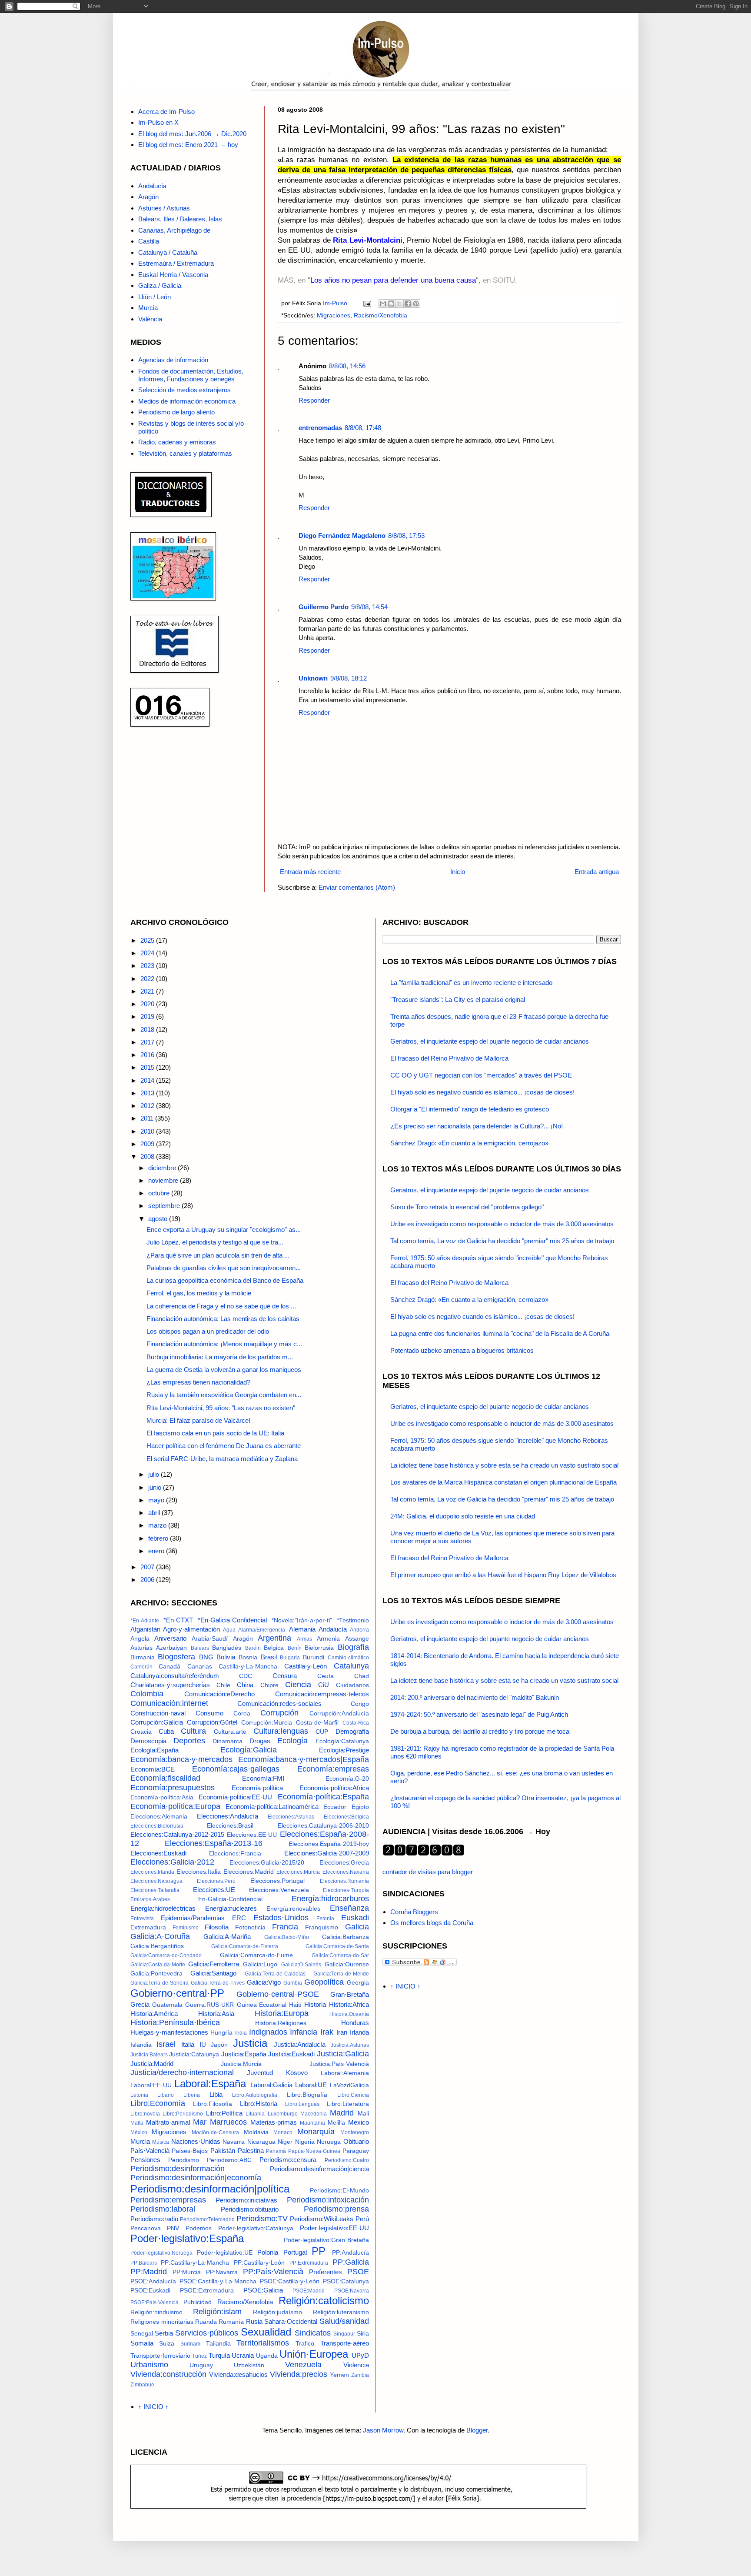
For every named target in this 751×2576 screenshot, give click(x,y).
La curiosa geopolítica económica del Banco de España (225, 1280)
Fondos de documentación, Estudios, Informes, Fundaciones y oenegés (191, 375)
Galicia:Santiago (213, 1973)
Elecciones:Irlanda (152, 1872)
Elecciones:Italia (199, 1872)
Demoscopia (148, 1741)
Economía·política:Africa (334, 1788)
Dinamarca (228, 1741)
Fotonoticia (250, 1927)
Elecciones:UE (214, 1890)
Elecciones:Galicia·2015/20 (267, 1863)
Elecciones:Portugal (277, 1881)
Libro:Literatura (348, 2104)
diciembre (163, 1168)
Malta (137, 2123)
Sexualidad (266, 2332)
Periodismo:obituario (250, 2209)
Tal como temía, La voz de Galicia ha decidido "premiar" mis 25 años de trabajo (502, 1241)
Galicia (357, 1927)
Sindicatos (313, 2333)
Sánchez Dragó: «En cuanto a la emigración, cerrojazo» (469, 1143)
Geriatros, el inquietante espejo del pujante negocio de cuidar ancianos (490, 1041)
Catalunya (351, 1666)
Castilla (149, 241)
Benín (295, 1648)
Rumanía (231, 2322)
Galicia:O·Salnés (301, 1965)
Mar (200, 2122)
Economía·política (257, 1788)
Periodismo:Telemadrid (207, 2219)
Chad (362, 1676)
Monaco (283, 2132)
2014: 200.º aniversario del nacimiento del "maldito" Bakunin (475, 1697)
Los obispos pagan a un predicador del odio (208, 1331)
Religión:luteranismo (341, 2312)
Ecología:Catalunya (342, 1741)
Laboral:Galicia (271, 2085)
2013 (148, 1093)
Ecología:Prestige (344, 1750)
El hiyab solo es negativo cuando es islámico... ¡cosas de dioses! (482, 1092)
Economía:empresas (333, 1769)
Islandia (141, 2045)
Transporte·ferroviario (160, 2356)
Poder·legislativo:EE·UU (334, 2228)
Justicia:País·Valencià (339, 2064)
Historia (315, 2004)
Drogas (260, 1741)
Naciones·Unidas (196, 2141)
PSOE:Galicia (263, 2290)
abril (155, 1513)
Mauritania (312, 2123)
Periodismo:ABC (229, 2160)
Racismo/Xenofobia (380, 315)
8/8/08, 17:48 (363, 428)
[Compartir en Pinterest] (416, 304)
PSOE (358, 2272)
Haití (295, 2005)
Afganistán (145, 1629)
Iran (342, 2032)
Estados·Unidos (281, 1918)
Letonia (139, 2095)
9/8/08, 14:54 (369, 607)
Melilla (336, 2123)
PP (319, 2251)
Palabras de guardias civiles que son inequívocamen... (224, 1268)
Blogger (477, 2430)
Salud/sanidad (344, 2321)
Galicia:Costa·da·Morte (158, 1965)
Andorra (359, 1630)
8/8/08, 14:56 (347, 366)
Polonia (268, 2252)
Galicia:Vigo (264, 1982)
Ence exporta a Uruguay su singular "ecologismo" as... (224, 1230)
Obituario (356, 2141)
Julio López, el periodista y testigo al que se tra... (215, 1242)
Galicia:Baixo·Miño (287, 1937)
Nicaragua (261, 2142)
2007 (148, 1567)
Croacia (141, 1732)
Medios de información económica (187, 401)
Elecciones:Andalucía (228, 1816)
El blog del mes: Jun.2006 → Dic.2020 (192, 134)
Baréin (253, 1648)
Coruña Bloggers (414, 1912)
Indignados (268, 2032)
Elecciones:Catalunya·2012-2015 (177, 1834)
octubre (160, 1193)
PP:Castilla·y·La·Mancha (195, 2263)
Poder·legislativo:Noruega (161, 2253)
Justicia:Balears (149, 2055)
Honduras (355, 2023)
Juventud (260, 2073)
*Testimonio (353, 1620)
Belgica (274, 1648)
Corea (242, 1713)
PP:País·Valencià (273, 2272)
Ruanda (206, 2322)
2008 (148, 1156)
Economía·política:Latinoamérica (272, 1807)
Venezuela (303, 2365)
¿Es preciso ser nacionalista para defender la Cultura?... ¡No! (477, 1126)
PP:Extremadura (309, 2263)
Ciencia (298, 1685)
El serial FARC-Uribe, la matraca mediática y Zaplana (222, 1459)
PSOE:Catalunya (346, 2281)
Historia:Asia (216, 2014)
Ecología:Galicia (249, 1750)
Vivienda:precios (299, 2374)
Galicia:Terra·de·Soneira (160, 1983)
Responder (314, 400)
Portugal (295, 2252)
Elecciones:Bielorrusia (157, 1826)
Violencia (356, 2365)
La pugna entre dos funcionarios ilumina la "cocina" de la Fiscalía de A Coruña (500, 1333)
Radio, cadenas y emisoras (177, 442)
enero (157, 1551)
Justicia (250, 2043)
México (139, 2132)
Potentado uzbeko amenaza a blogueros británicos (462, 1350)
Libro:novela (145, 2114)
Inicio (458, 872)
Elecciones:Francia (235, 1854)
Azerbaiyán (171, 1648)
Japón (219, 2045)
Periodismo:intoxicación (328, 2200)
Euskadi (355, 1918)
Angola (140, 1639)
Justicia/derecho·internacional (182, 2072)
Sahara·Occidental (291, 2321)
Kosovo (297, 2073)
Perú (362, 2219)
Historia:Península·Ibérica (175, 2022)
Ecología (292, 1741)
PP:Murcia (187, 2272)
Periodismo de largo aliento (176, 412)
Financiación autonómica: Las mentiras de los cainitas (223, 1319)
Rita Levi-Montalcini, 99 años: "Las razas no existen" (221, 1408)
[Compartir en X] (399, 304)
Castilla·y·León (306, 1666)
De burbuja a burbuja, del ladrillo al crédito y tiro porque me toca (480, 1731)
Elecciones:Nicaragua (156, 1881)
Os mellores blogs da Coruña (432, 1923)
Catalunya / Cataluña (168, 252)
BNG (206, 1657)
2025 (148, 940)
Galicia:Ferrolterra (214, 1964)
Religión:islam (217, 2312)
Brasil (269, 1657)
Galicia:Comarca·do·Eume (256, 1955)
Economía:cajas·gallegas (236, 1769)
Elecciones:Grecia (344, 1863)
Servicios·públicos (207, 2333)
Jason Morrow (383, 2430)
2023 (148, 966)
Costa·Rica (356, 1723)
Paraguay (356, 2151)
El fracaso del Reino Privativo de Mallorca (449, 1058)
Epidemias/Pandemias (193, 1918)
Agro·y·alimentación (191, 1629)
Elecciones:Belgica (346, 1817)
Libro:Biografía (307, 2095)
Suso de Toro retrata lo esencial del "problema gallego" (467, 1207)
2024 (148, 953)
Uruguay (201, 2365)
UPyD (360, 2355)
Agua (229, 1630)
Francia (285, 1927)
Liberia (192, 2095)
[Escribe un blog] (391, 304)
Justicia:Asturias (350, 2045)
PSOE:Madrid (309, 2291)
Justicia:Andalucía (300, 2044)
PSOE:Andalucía (153, 2281)
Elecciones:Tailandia (155, 1890)
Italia (188, 2044)
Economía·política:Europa (175, 1806)
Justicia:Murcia (241, 2064)
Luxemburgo (283, 2114)
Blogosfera (176, 1657)
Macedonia (314, 2114)
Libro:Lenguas (302, 2104)
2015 (148, 1067)
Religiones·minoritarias (162, 2322)
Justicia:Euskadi (291, 2054)
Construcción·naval (158, 1713)
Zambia (360, 2375)
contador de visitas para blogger (428, 1872)
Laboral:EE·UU (151, 2085)
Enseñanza (349, 1908)
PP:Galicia (351, 2262)
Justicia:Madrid (152, 2064)
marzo (158, 1525)
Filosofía (217, 1927)
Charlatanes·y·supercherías (170, 1685)
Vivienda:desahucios (238, 2374)
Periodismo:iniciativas (246, 2200)
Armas (304, 1639)
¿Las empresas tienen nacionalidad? (198, 1382)
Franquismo (322, 1927)
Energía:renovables (293, 1909)
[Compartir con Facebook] (408, 304)
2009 (148, 1144)
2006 (148, 1580)
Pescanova (146, 2228)
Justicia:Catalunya (194, 2054)
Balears (200, 1648)
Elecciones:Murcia (298, 1872)
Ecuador (335, 1807)
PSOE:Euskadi (150, 2291)
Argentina (274, 1638)
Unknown (313, 678)
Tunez (199, 2356)
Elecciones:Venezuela (279, 1890)
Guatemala (167, 2005)
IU (203, 2044)
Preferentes (326, 2272)
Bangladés (227, 1648)
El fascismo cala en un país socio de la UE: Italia (215, 1433)
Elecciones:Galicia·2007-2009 (327, 1853)
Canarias (200, 1667)
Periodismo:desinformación (178, 2169)
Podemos (199, 2228)
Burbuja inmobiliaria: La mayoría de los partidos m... (220, 1357)
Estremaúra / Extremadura (176, 263)
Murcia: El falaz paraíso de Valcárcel (198, 1420)
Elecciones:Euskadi (158, 1853)
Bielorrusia (319, 1648)
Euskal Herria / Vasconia (173, 275)
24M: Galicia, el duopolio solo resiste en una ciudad (463, 1516)
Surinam (190, 2344)
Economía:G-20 (347, 1779)
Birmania (143, 1657)
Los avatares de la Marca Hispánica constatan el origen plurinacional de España (503, 1482)
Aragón (148, 197)
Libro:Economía (158, 2103)
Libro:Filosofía (213, 2104)
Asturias (141, 1648)
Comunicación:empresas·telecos (322, 1694)
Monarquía (316, 2132)
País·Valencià (150, 2151)
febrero (159, 1538)
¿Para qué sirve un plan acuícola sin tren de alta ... (218, 1255)
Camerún (141, 1667)
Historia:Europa (282, 2013)
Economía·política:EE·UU (235, 1797)
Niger (285, 2142)
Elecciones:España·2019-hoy (329, 1844)
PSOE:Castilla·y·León (290, 2281)
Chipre (269, 1685)
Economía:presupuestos (173, 1788)
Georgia (358, 1983)
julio (155, 1474)
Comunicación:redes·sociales (279, 1703)
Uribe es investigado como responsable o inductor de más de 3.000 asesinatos (502, 1224)
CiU (324, 1685)
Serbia (164, 2333)
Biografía (353, 1647)
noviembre (164, 1180)
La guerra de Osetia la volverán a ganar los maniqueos (224, 1370)
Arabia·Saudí (210, 1639)
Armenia (328, 1639)
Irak (327, 2032)
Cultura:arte (230, 1732)
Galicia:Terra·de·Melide (341, 1974)
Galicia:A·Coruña (160, 1936)
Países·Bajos (190, 2151)
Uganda (267, 2356)
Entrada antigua (597, 872)
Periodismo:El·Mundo (339, 2191)
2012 (148, 1106)
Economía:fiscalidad (165, 1778)
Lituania (255, 2114)
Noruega (329, 2142)
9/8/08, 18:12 (349, 678)
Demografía (352, 1731)
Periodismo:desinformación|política (210, 2189)
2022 (148, 979)
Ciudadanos (352, 1685)
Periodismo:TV (262, 2219)
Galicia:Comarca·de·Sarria (337, 1946)
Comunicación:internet (169, 1703)
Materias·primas (274, 2122)
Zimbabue (142, 2385)
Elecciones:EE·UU (252, 1835)
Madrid (342, 2113)
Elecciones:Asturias (291, 1817)
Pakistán (223, 2151)
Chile (223, 1685)
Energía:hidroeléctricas (163, 1908)
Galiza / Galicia (160, 285)
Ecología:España (155, 1750)
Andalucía (152, 186)
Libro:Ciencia (353, 2095)
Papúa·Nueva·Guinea (314, 2151)
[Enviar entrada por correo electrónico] (367, 303)
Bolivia (226, 1657)
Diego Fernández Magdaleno (342, 536)
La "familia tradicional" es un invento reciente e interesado (471, 983)
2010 (148, 1131)
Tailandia (218, 2344)
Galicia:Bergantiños (157, 1946)
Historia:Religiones (281, 2023)
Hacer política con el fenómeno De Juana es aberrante (224, 1446)
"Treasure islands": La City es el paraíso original (458, 999)
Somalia (142, 2343)
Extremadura (148, 1927)
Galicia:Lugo (260, 1964)
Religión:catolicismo (324, 2301)
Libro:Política (224, 2113)
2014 (148, 1080)
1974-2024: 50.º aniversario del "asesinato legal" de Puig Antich (479, 1714)
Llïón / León (155, 297)
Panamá (276, 2151)
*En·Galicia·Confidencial (232, 1620)
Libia (216, 2094)
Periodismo (184, 2160)
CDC (246, 1676)
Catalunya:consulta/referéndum (175, 1676)
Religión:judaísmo (277, 2312)
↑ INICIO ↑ (153, 2407)
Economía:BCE (153, 1769)
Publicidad (198, 2302)
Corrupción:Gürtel (212, 1722)
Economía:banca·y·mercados (181, 1759)
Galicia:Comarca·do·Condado (166, 1955)
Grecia (140, 2004)
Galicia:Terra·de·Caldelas (275, 1974)
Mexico (359, 2122)
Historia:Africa (349, 2004)
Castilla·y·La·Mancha (248, 1667)
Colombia (147, 1694)
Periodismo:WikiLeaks (322, 2219)
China (245, 1685)
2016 (148, 1055)
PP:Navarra (222, 2272)
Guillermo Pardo (324, 607)
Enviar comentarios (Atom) (357, 887)
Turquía (219, 2355)
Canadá (169, 1667)
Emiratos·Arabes (150, 1899)
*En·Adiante (145, 1621)
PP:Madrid (149, 2272)
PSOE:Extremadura (207, 2291)
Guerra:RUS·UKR (209, 2005)
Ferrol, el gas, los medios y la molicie (199, 1293)
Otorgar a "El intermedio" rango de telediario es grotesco (470, 1109)
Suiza (167, 2344)
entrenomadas (320, 428)
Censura (285, 1676)
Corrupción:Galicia (157, 1722)
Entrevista (142, 1919)
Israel (166, 2044)
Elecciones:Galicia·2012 (172, 1862)
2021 (148, 991)
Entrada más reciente (310, 872)
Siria (363, 2334)
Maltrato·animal (168, 2122)
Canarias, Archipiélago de (174, 230)
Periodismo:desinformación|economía (196, 2178)
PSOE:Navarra (352, 2291)
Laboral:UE (311, 2085)
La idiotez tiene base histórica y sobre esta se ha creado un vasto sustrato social (504, 1465)
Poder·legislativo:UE (225, 2253)
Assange (357, 1639)
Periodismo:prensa (336, 2209)
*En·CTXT (178, 1620)
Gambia (293, 1983)
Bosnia (248, 1657)
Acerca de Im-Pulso (166, 112)
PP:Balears (144, 2263)
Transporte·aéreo (345, 2343)
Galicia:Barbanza (346, 1937)
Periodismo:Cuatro (347, 2160)
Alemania (302, 1629)
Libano (166, 2095)
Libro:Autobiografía (255, 2095)
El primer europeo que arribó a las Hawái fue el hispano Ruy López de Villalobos (503, 1575)
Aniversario (170, 1638)
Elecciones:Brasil (230, 1826)
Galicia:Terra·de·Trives (218, 1983)
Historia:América (154, 2014)
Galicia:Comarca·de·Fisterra (245, 1946)
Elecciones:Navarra (346, 1872)
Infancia (304, 2032)
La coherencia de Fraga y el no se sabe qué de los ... (221, 1306)
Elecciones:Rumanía (344, 1881)
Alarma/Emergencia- (263, 1630)
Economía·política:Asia (162, 1797)
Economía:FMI (263, 1778)
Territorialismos (263, 2343)
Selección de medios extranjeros (184, 390)
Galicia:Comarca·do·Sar (340, 1955)
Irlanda (359, 2032)
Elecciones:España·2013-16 (214, 1843)
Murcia (148, 308)
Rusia (254, 2321)
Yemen (339, 2375)
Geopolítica (324, 1982)
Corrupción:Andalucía (339, 1713)
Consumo (209, 1713)
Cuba (166, 1731)
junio (156, 1487)
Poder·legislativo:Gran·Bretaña (326, 2240)
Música (161, 2142)
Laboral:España (210, 2084)
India (241, 2033)
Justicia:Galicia (343, 2054)
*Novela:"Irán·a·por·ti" (302, 1620)
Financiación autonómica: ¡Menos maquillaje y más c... (224, 1344)
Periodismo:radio (154, 2219)
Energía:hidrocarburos (330, 1899)
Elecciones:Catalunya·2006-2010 (323, 1826)
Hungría (221, 2033)
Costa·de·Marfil (317, 1723)
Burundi (314, 1657)
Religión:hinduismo (156, 2312)
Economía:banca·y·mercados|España (304, 1759)
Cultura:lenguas (281, 1731)
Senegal (142, 2334)
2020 (148, 1004)
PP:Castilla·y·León (259, 2263)
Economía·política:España (323, 1797)
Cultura (193, 1731)
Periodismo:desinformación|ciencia (319, 2169)
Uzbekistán (249, 2365)
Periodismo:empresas (168, 2200)
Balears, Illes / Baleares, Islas (180, 219)
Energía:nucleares (231, 1908)
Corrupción (279, 1713)
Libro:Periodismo (183, 2114)
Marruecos (228, 2122)
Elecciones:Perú (216, 1881)
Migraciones (334, 315)
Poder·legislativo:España (187, 2238)
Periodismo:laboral (163, 2209)
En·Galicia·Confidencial (230, 1899)
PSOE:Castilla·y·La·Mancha (218, 2281)
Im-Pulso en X (158, 122)
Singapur (344, 2334)
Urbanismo (149, 2365)
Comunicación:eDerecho (219, 1694)
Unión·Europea (314, 2354)
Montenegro (355, 2132)
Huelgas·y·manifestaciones (169, 2032)
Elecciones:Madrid (249, 1872)
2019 (148, 1016)
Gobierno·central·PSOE (278, 1994)
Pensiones (145, 2160)
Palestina (251, 2151)
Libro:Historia (259, 2104)
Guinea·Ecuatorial (262, 2005)
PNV (173, 2228)
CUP (322, 1732)
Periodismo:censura (288, 2160)
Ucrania (243, 2355)
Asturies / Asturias (164, 208)
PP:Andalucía (351, 2253)
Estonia (325, 1919)
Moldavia (256, 2132)
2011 (148, 1118)
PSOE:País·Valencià (155, 2302)
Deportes (189, 1741)
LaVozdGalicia (349, 2085)
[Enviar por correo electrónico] (383, 304)
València (150, 319)
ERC (239, 1918)
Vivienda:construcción (168, 2374)
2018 (148, 1029)
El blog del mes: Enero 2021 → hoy (188, 145)
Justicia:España (244, 2054)
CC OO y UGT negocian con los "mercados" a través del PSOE (481, 1075)
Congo (360, 1704)
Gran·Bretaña (350, 1994)
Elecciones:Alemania (159, 1817)
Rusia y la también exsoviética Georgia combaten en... (224, 1395)
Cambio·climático (348, 1658)
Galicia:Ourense (347, 1964)
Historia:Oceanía (349, 2014)
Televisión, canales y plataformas (185, 453)
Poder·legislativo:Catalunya (256, 2228)
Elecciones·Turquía (346, 1890)
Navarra (234, 2142)
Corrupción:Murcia (267, 1723)
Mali (363, 2114)
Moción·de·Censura (215, 2132)
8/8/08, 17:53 (406, 536)
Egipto (360, 1807)
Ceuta (326, 1676)
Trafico (305, 2344)
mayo (157, 1500)
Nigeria (305, 2142)
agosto (159, 1219)
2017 (148, 1042)
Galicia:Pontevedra (156, 1974)
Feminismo (186, 1928)
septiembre (165, 1206)
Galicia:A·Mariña (227, 1937)
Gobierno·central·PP (177, 1993)
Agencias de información (173, 360)
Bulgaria (290, 1658)
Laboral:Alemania (345, 2073)
